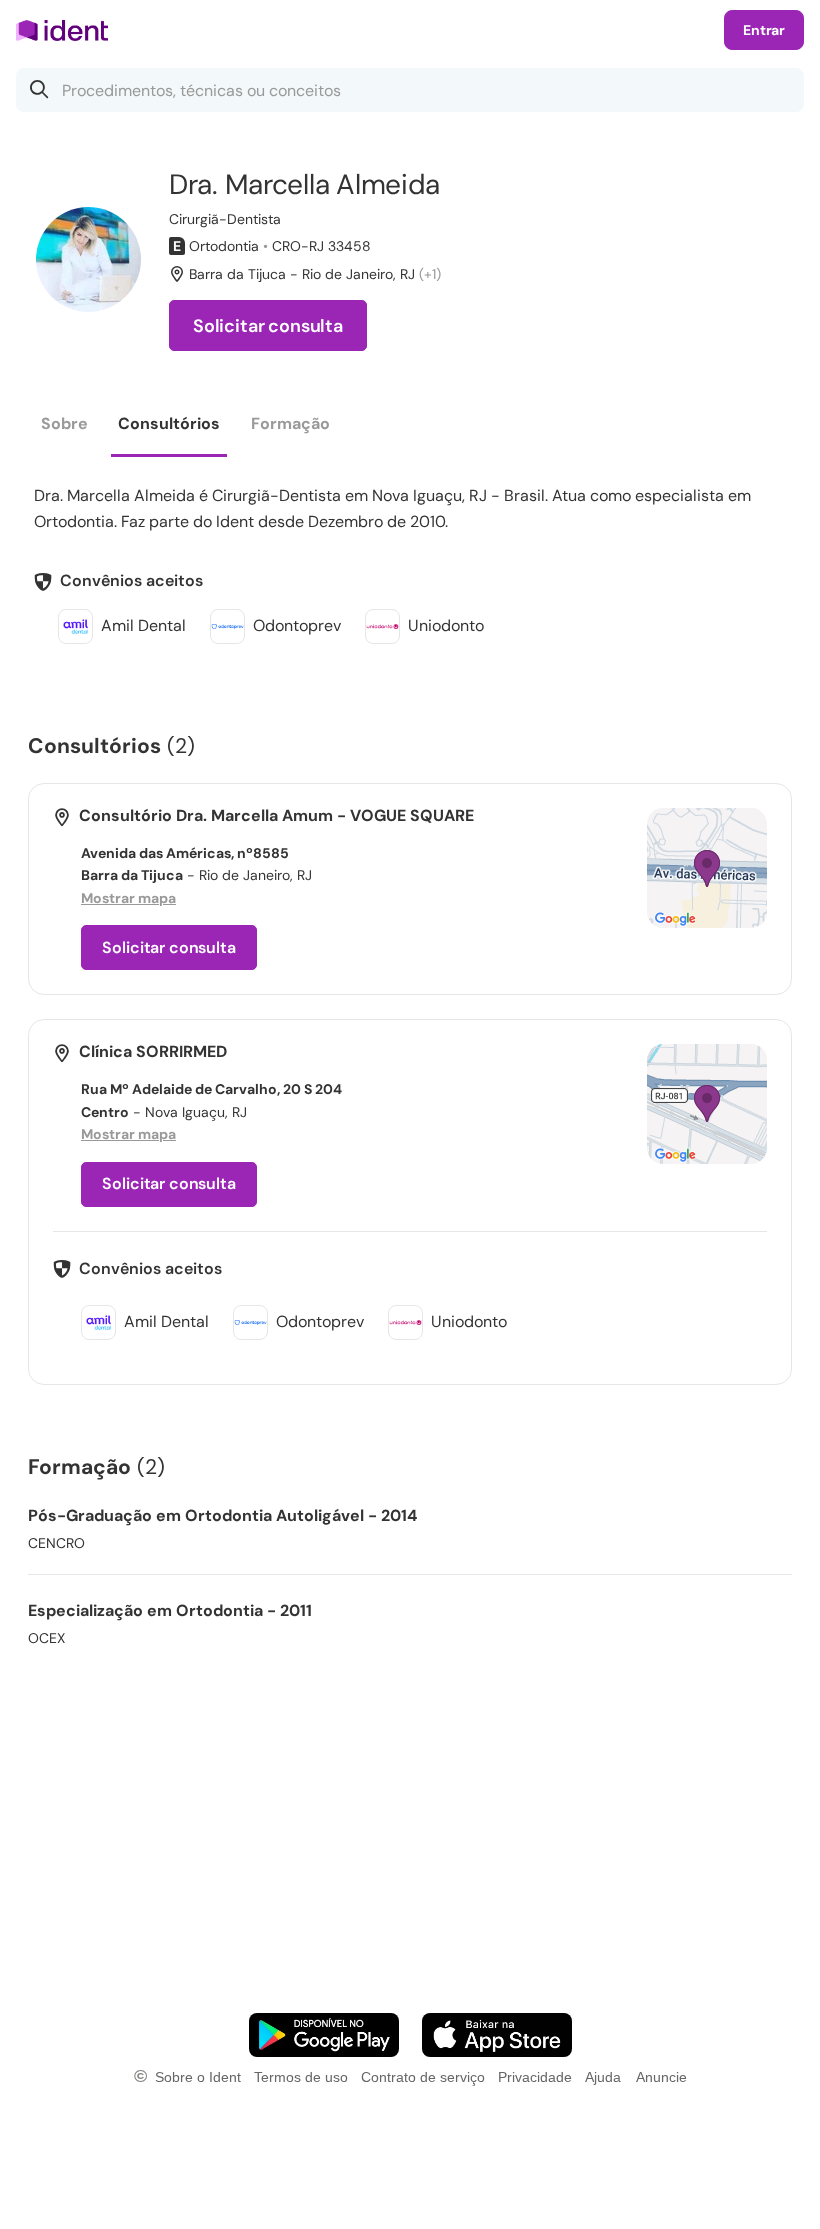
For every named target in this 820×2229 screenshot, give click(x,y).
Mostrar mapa (128, 898)
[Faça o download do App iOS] (497, 2035)
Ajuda (603, 2077)
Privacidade (535, 2077)
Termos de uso (301, 2077)
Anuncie (661, 2077)
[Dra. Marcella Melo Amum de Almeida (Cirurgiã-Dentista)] (88, 259)
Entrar (764, 30)
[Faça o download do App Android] (324, 2035)
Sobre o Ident (198, 2077)
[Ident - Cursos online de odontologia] (68, 30)
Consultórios (169, 423)
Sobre (64, 423)
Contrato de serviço (423, 2077)
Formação (290, 423)
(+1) (430, 274)
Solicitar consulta (268, 326)
